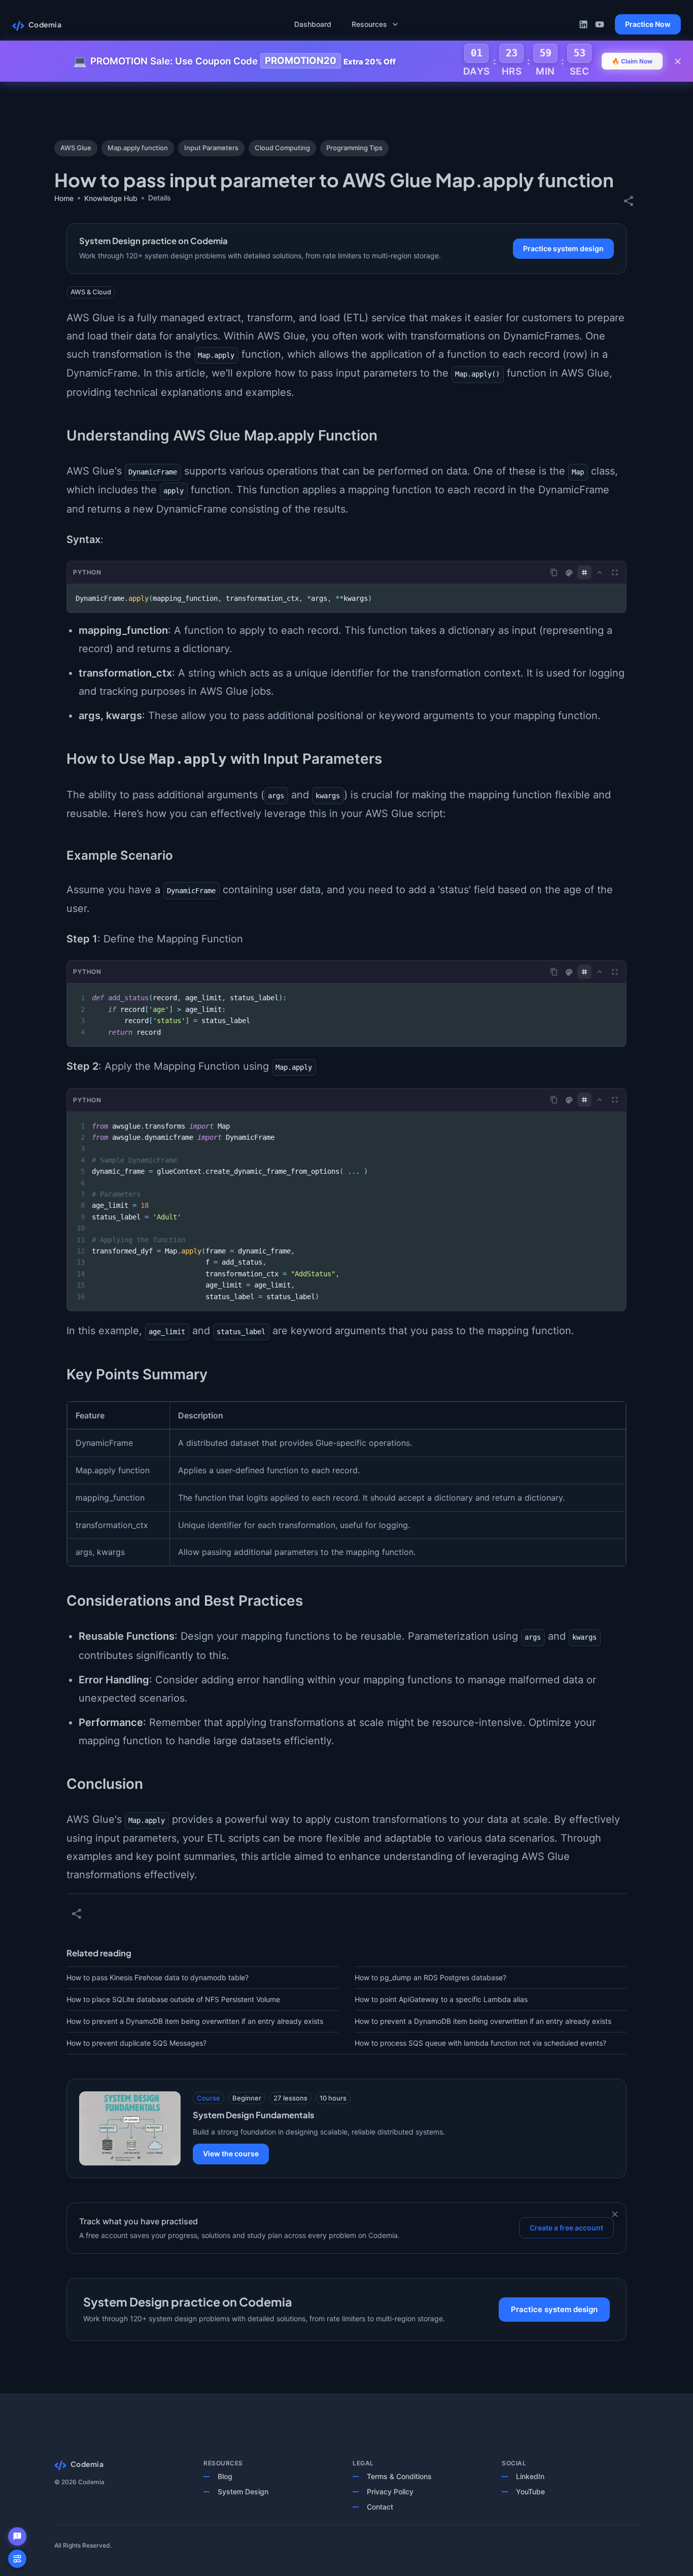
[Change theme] (569, 573)
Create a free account (566, 2228)
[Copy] (554, 572)
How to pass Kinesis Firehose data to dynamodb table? (158, 1977)
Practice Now (648, 24)
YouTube (530, 2492)
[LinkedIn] (583, 24)
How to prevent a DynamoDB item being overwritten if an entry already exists (195, 2021)
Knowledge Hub (111, 198)
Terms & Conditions (399, 2476)
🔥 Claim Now (632, 61)
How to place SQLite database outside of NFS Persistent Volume (173, 1999)
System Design (243, 2492)
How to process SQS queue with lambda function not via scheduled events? (480, 2043)
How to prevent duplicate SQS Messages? (136, 2043)
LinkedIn (530, 2476)
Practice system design (563, 248)
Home (64, 198)
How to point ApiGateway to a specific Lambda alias (441, 1999)
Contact (380, 2507)
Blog (225, 2476)
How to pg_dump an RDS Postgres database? (430, 1977)
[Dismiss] (615, 2214)
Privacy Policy (390, 2492)
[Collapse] (600, 572)
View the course (231, 2154)
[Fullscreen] (615, 572)
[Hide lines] (584, 572)
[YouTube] (600, 24)
